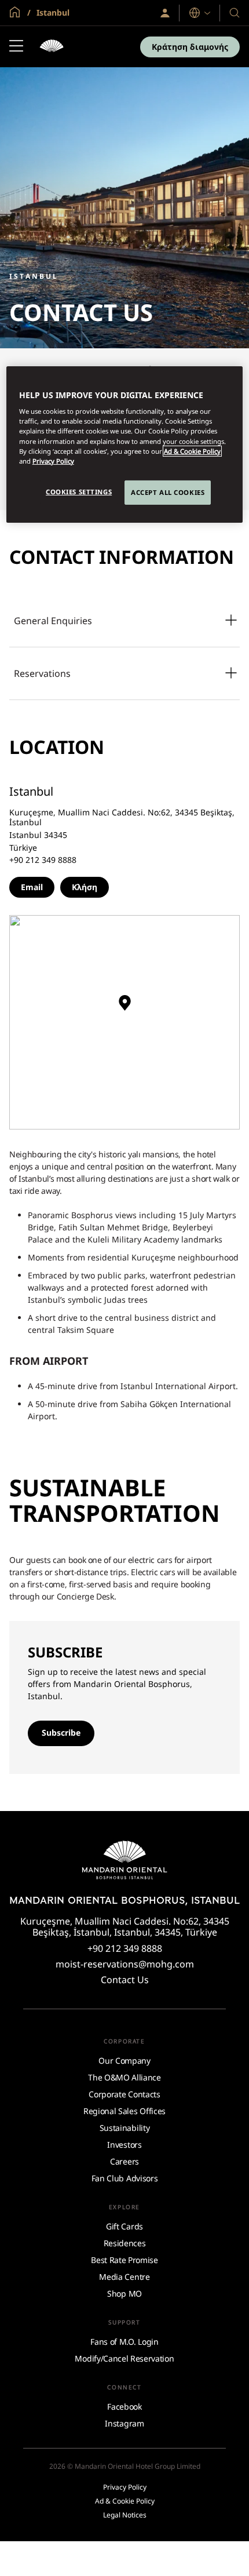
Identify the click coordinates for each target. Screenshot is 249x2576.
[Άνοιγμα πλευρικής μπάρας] (16, 47)
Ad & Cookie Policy (192, 451)
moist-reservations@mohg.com (125, 1964)
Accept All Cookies (168, 492)
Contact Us (125, 1980)
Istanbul (52, 12)
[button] (124, 1007)
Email (32, 887)
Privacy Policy (53, 461)
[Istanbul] (52, 47)
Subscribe (61, 1732)
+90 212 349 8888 (125, 1948)
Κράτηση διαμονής (190, 47)
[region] (125, 444)
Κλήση (85, 887)
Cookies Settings (79, 492)
